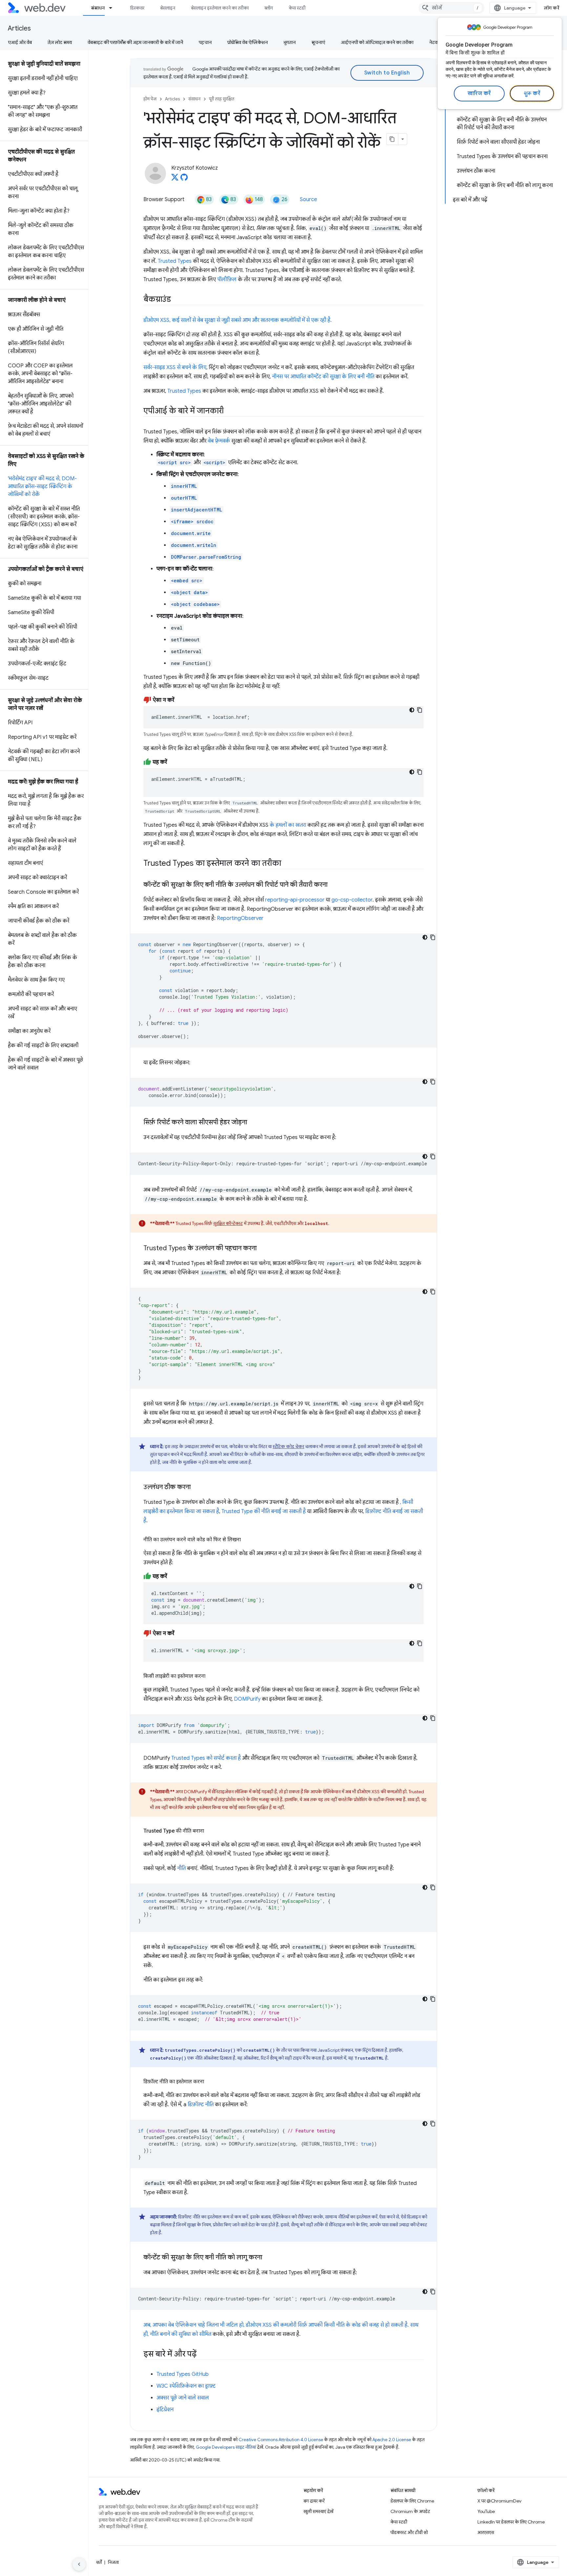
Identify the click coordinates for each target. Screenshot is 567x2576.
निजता (113, 2562)
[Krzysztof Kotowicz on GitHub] (184, 179)
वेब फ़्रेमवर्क (219, 441)
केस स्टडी (297, 8)
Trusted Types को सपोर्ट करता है (206, 1758)
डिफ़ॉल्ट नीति (201, 2105)
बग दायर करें (314, 2501)
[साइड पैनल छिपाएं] (79, 2564)
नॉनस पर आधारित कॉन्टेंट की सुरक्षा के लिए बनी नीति (323, 377)
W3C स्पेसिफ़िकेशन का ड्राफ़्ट (186, 2386)
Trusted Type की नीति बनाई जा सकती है (264, 1511)
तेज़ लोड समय (60, 42)
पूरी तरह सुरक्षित (222, 99)
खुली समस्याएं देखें (318, 2511)
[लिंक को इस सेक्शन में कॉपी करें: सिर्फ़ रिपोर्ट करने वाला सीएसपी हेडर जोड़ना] (253, 1123)
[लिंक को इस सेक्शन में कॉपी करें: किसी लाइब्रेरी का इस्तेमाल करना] (211, 1676)
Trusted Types (175, 261)
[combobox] (451, 8)
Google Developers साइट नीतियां (226, 2447)
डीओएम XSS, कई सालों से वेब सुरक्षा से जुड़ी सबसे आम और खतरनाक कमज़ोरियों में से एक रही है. (238, 320)
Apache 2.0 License (392, 2440)
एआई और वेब (20, 42)
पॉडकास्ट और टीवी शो (409, 2532)
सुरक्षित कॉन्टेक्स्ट (228, 1223)
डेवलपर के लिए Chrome (412, 2501)
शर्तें (99, 2562)
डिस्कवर (137, 8)
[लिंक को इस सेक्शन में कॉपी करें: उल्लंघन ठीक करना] (197, 1487)
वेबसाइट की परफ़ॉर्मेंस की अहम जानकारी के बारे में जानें (135, 42)
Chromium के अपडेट (410, 2511)
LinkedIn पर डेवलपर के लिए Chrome (511, 2522)
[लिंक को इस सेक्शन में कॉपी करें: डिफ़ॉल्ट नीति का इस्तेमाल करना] (210, 2082)
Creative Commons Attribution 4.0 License (281, 2440)
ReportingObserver (240, 918)
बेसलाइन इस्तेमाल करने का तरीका (220, 8)
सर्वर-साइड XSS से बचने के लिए (175, 367)
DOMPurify (247, 1699)
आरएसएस (486, 2532)
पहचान (205, 42)
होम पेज (150, 99)
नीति (181, 1868)
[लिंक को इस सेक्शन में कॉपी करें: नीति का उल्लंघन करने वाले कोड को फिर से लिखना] (247, 1540)
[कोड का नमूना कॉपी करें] (420, 710)
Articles (19, 28)
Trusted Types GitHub (183, 2374)
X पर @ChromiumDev (499, 2501)
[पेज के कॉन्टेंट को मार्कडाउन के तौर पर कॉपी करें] (392, 139)
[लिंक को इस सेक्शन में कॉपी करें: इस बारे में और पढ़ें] (202, 2355)
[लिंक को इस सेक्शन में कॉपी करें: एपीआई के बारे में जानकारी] (230, 411)
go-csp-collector (352, 900)
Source (308, 199)
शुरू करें (532, 93)
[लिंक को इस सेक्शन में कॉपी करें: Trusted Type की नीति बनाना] (210, 1831)
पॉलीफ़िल (227, 280)
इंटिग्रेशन (165, 2410)
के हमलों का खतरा (288, 825)
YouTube (486, 2511)
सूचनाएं (318, 42)
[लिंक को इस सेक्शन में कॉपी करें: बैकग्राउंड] (177, 300)
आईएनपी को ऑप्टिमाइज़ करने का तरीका (377, 42)
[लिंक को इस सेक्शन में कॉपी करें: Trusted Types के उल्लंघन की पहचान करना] (262, 1249)
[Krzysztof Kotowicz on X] (175, 179)
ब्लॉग (269, 8)
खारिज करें (479, 93)
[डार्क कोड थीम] (412, 710)
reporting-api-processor (295, 900)
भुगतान (290, 42)
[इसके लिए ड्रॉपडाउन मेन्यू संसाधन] (114, 8)
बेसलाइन (168, 8)
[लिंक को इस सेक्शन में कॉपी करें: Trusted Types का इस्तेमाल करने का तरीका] (287, 864)
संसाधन (98, 8)
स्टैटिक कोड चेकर (288, 1446)
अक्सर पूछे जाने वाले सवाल (183, 2398)
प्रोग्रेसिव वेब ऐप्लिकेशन (248, 42)
